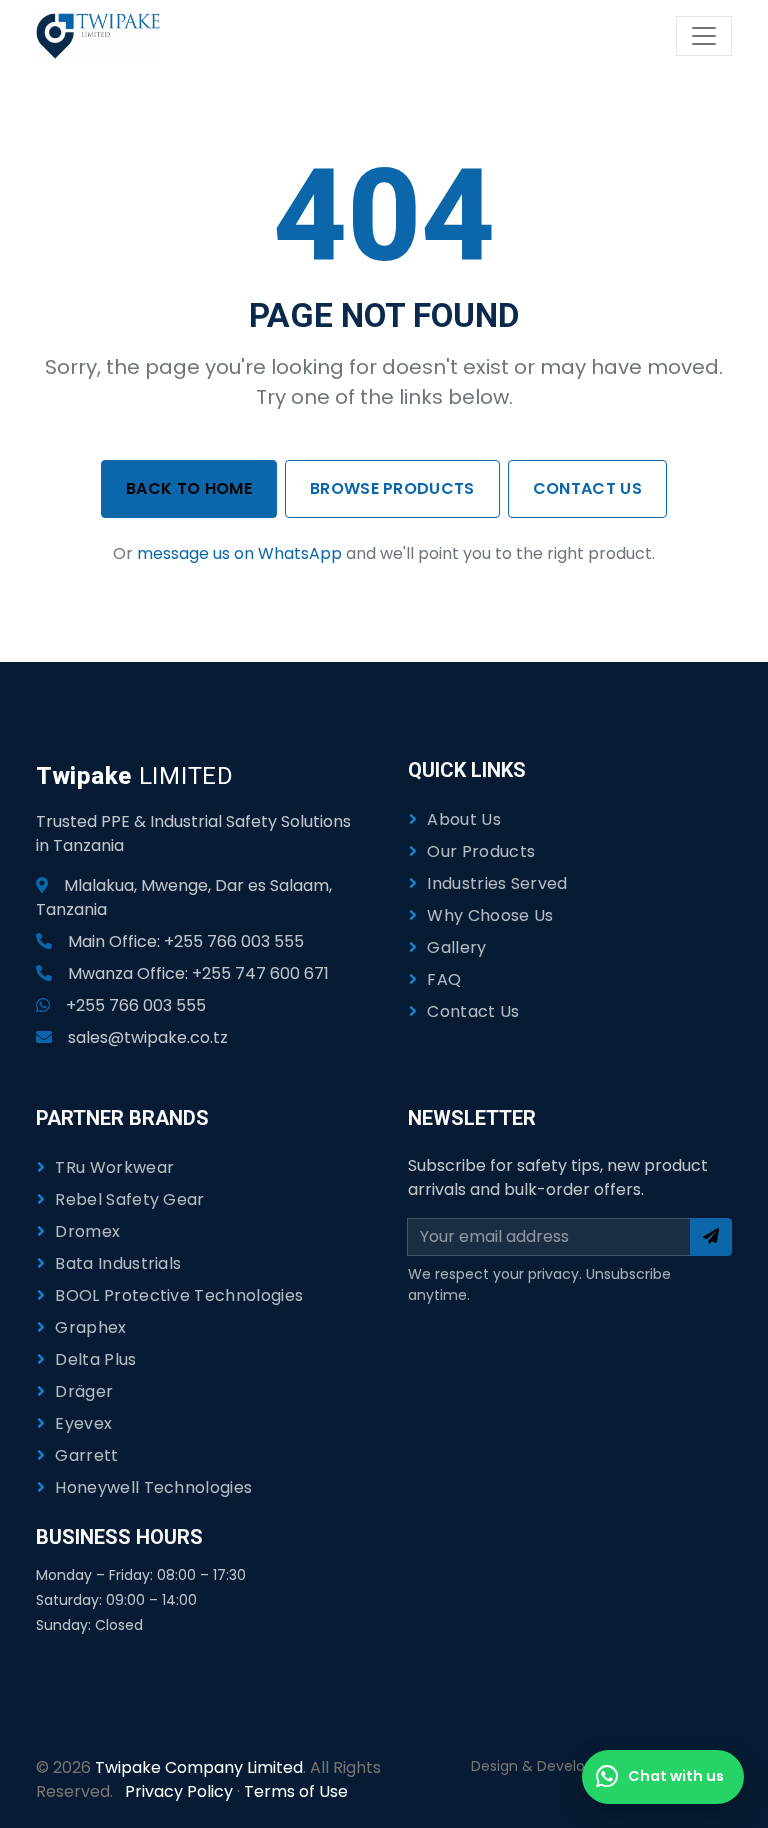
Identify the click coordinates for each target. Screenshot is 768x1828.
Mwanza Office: (198, 973)
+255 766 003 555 (136, 1005)
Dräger (84, 1391)
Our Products (481, 851)
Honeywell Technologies (153, 1487)
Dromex (87, 1231)
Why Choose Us (490, 915)
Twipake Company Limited (199, 1767)
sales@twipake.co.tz (148, 1037)
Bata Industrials (118, 1263)
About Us (464, 819)
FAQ (444, 979)
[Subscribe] (711, 1237)
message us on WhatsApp (239, 553)
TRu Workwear (114, 1167)
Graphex (90, 1327)
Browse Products (392, 488)
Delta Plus (95, 1359)
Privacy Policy (179, 1791)
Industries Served (497, 883)
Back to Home (189, 488)
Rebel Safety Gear (129, 1199)
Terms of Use (296, 1791)
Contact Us (587, 488)
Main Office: (186, 941)
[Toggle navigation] (704, 36)
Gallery (456, 947)
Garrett (86, 1455)
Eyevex (83, 1423)
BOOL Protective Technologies (179, 1295)
